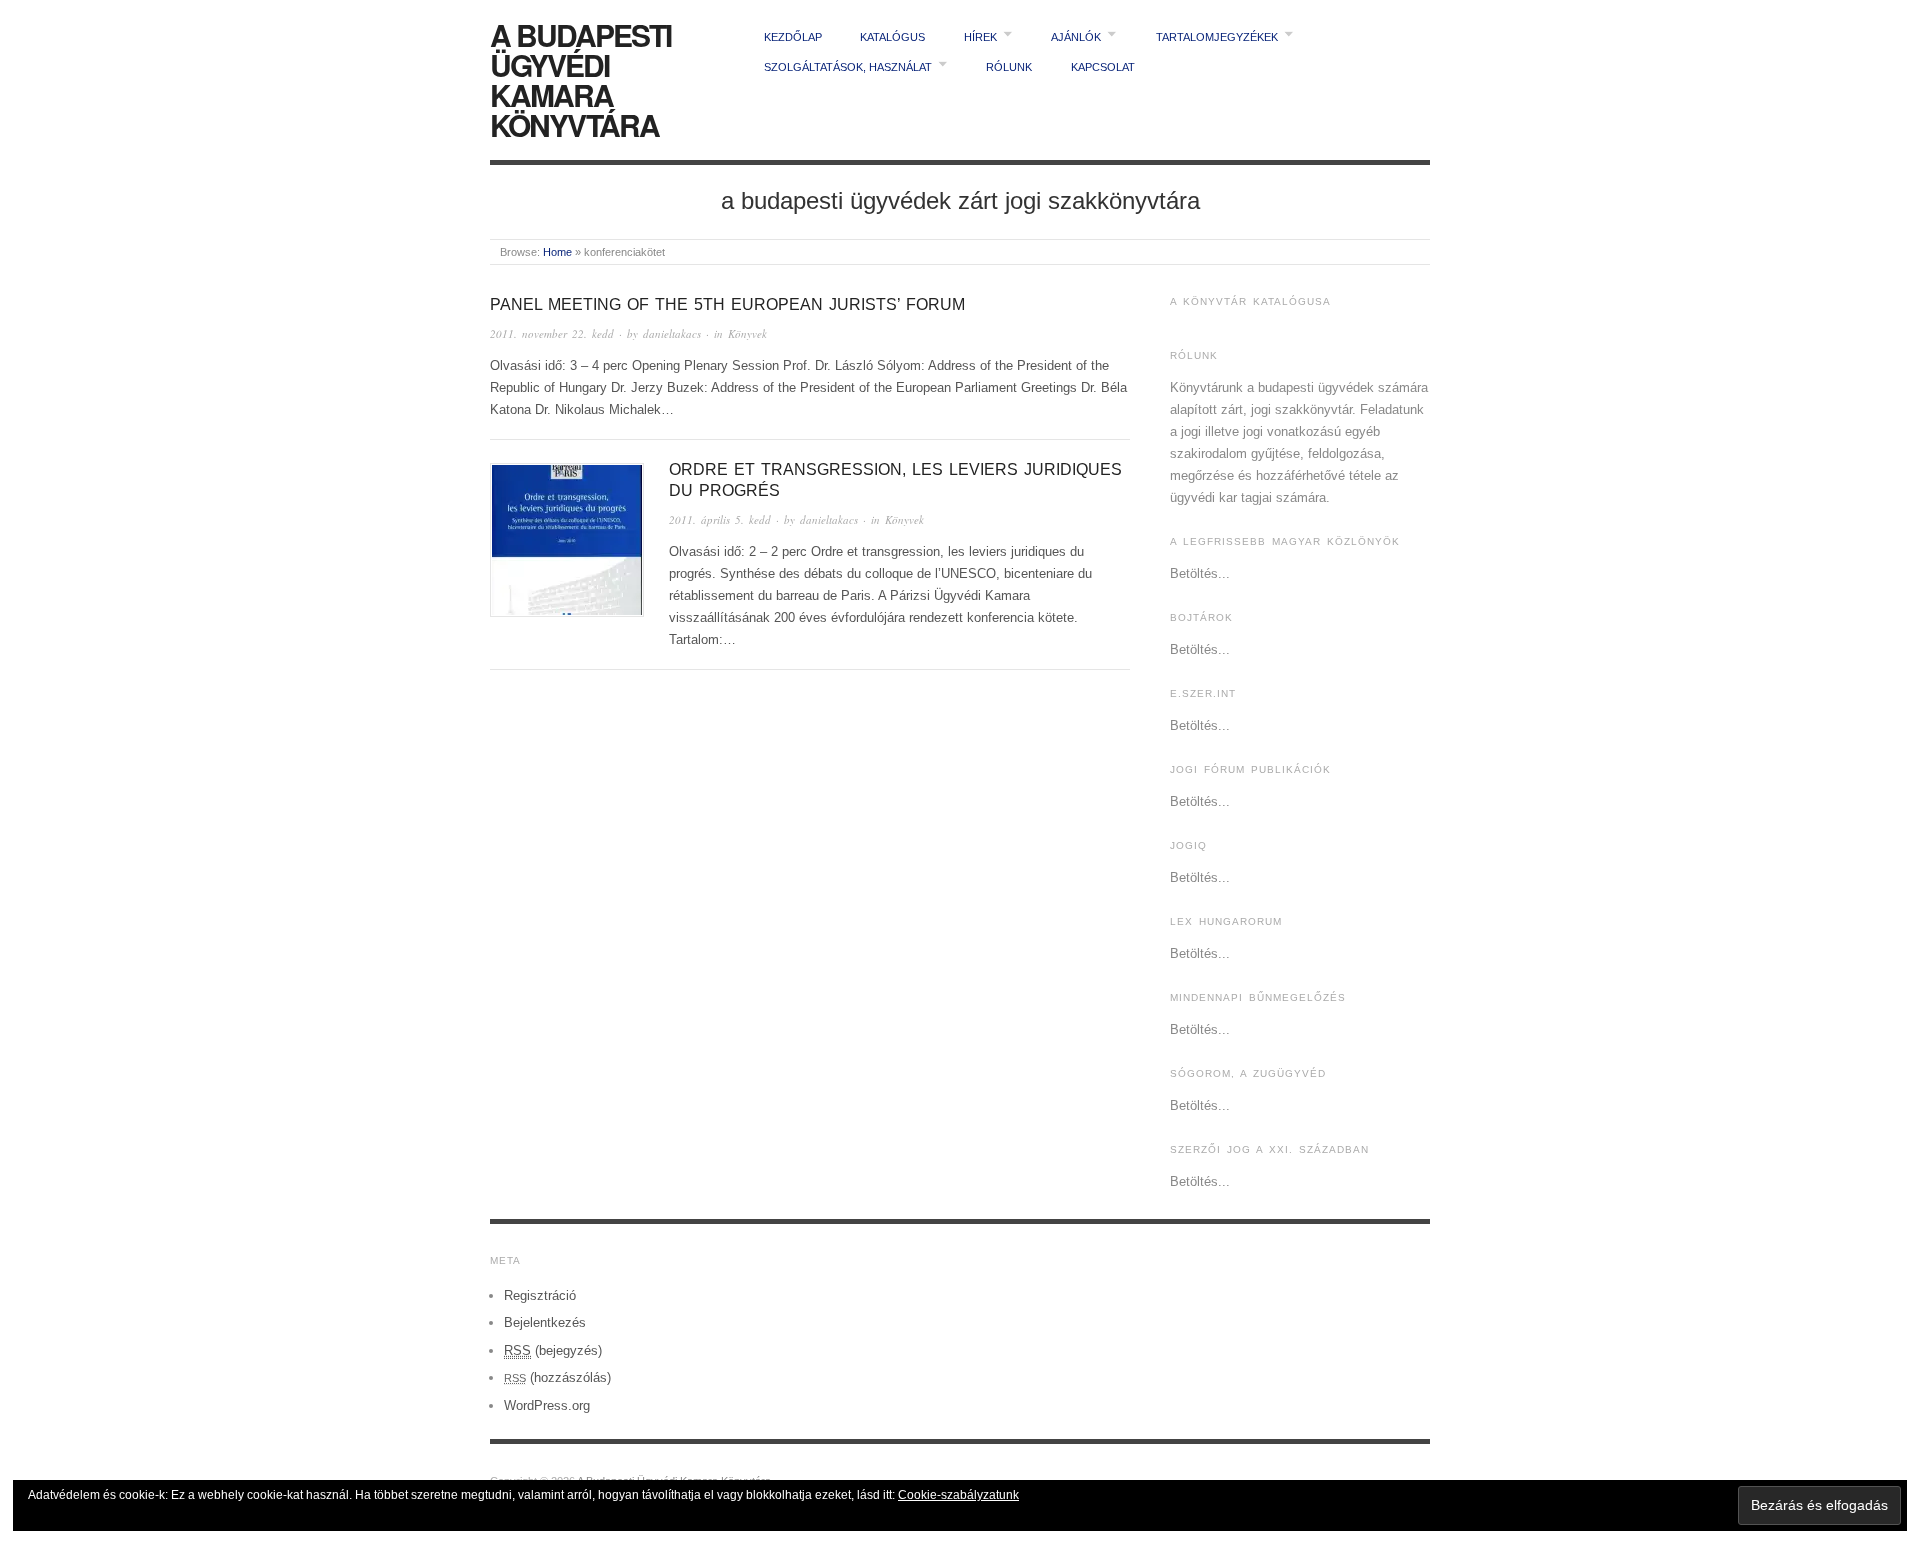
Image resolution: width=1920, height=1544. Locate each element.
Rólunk (1009, 67)
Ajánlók (1076, 37)
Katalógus (892, 37)
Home (557, 252)
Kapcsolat (1103, 67)
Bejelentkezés (545, 1322)
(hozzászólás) (557, 1377)
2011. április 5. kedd (720, 519)
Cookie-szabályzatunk (958, 1495)
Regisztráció (540, 1295)
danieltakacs (672, 333)
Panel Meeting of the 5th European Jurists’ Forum (727, 304)
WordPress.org (547, 1405)
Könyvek (747, 333)
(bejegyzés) (553, 1350)
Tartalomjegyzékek (1217, 37)
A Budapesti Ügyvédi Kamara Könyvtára (580, 79)
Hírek (980, 37)
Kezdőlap (793, 37)
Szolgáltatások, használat (848, 67)
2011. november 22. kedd (552, 333)
